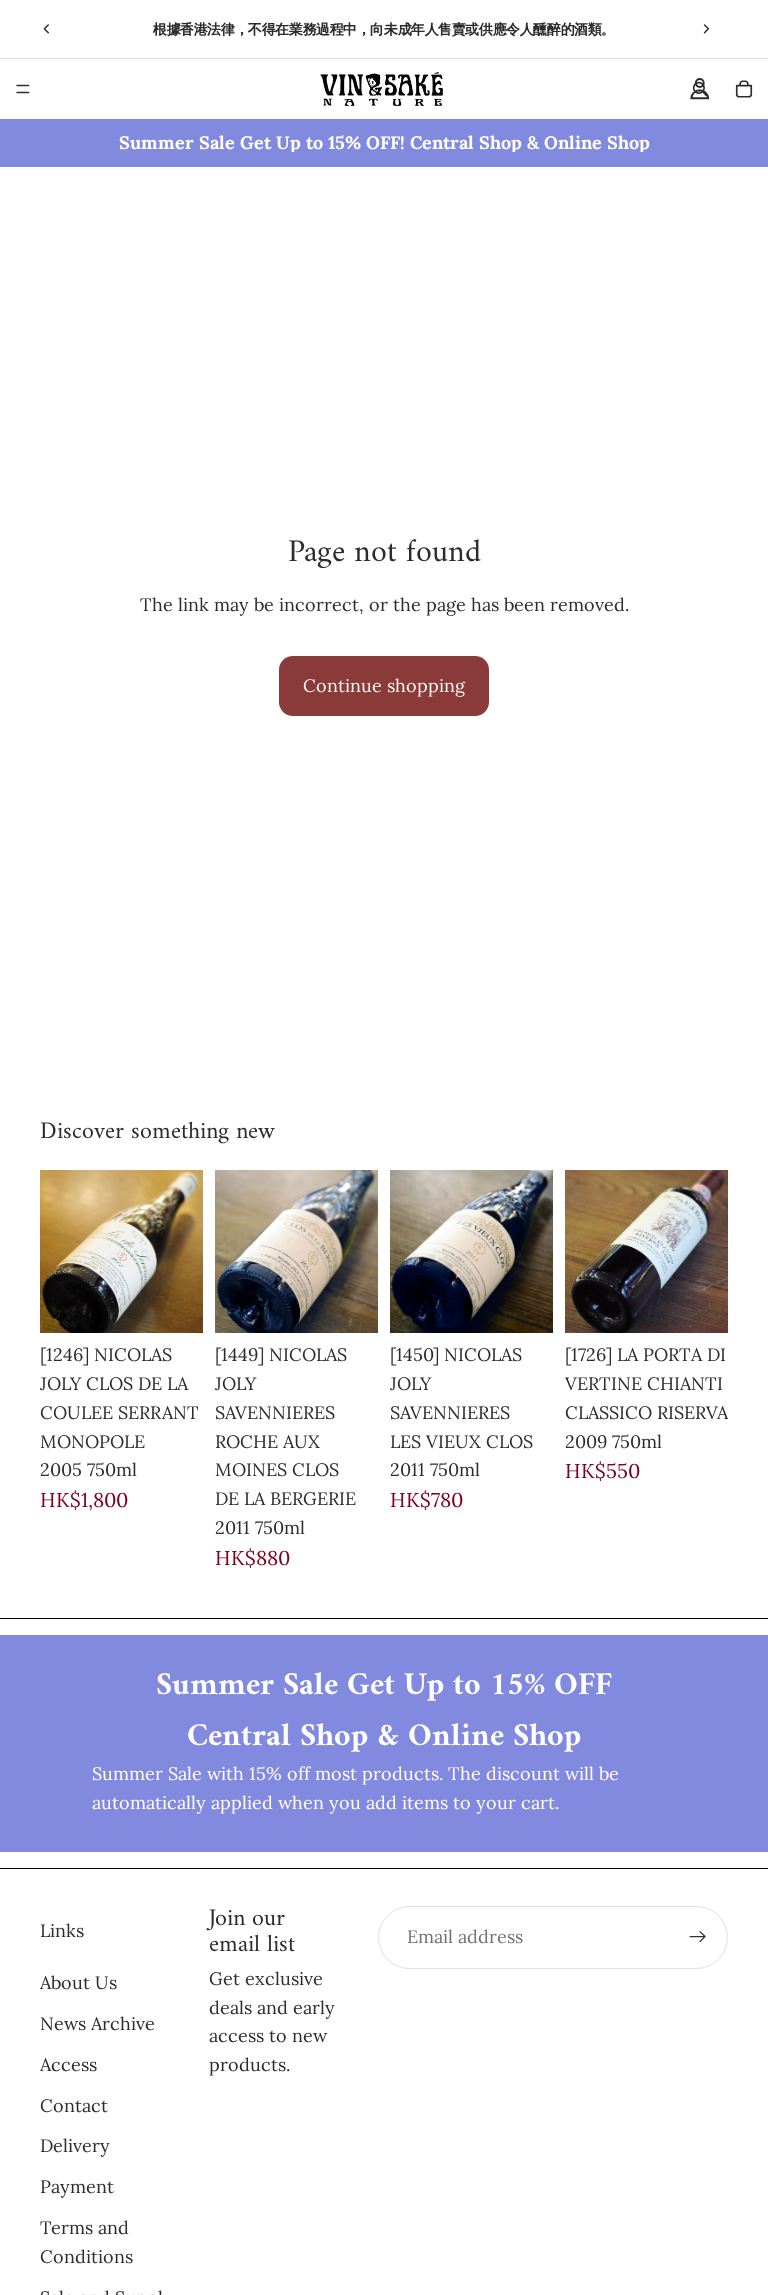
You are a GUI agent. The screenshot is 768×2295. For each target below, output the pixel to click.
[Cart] (744, 89)
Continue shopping (384, 685)
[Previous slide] (47, 29)
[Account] (700, 89)
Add (189, 1301)
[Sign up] (698, 1937)
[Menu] (23, 89)
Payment (77, 2186)
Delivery (75, 2145)
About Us (78, 1982)
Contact (74, 2104)
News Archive (97, 2022)
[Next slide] (706, 29)
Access (68, 2063)
